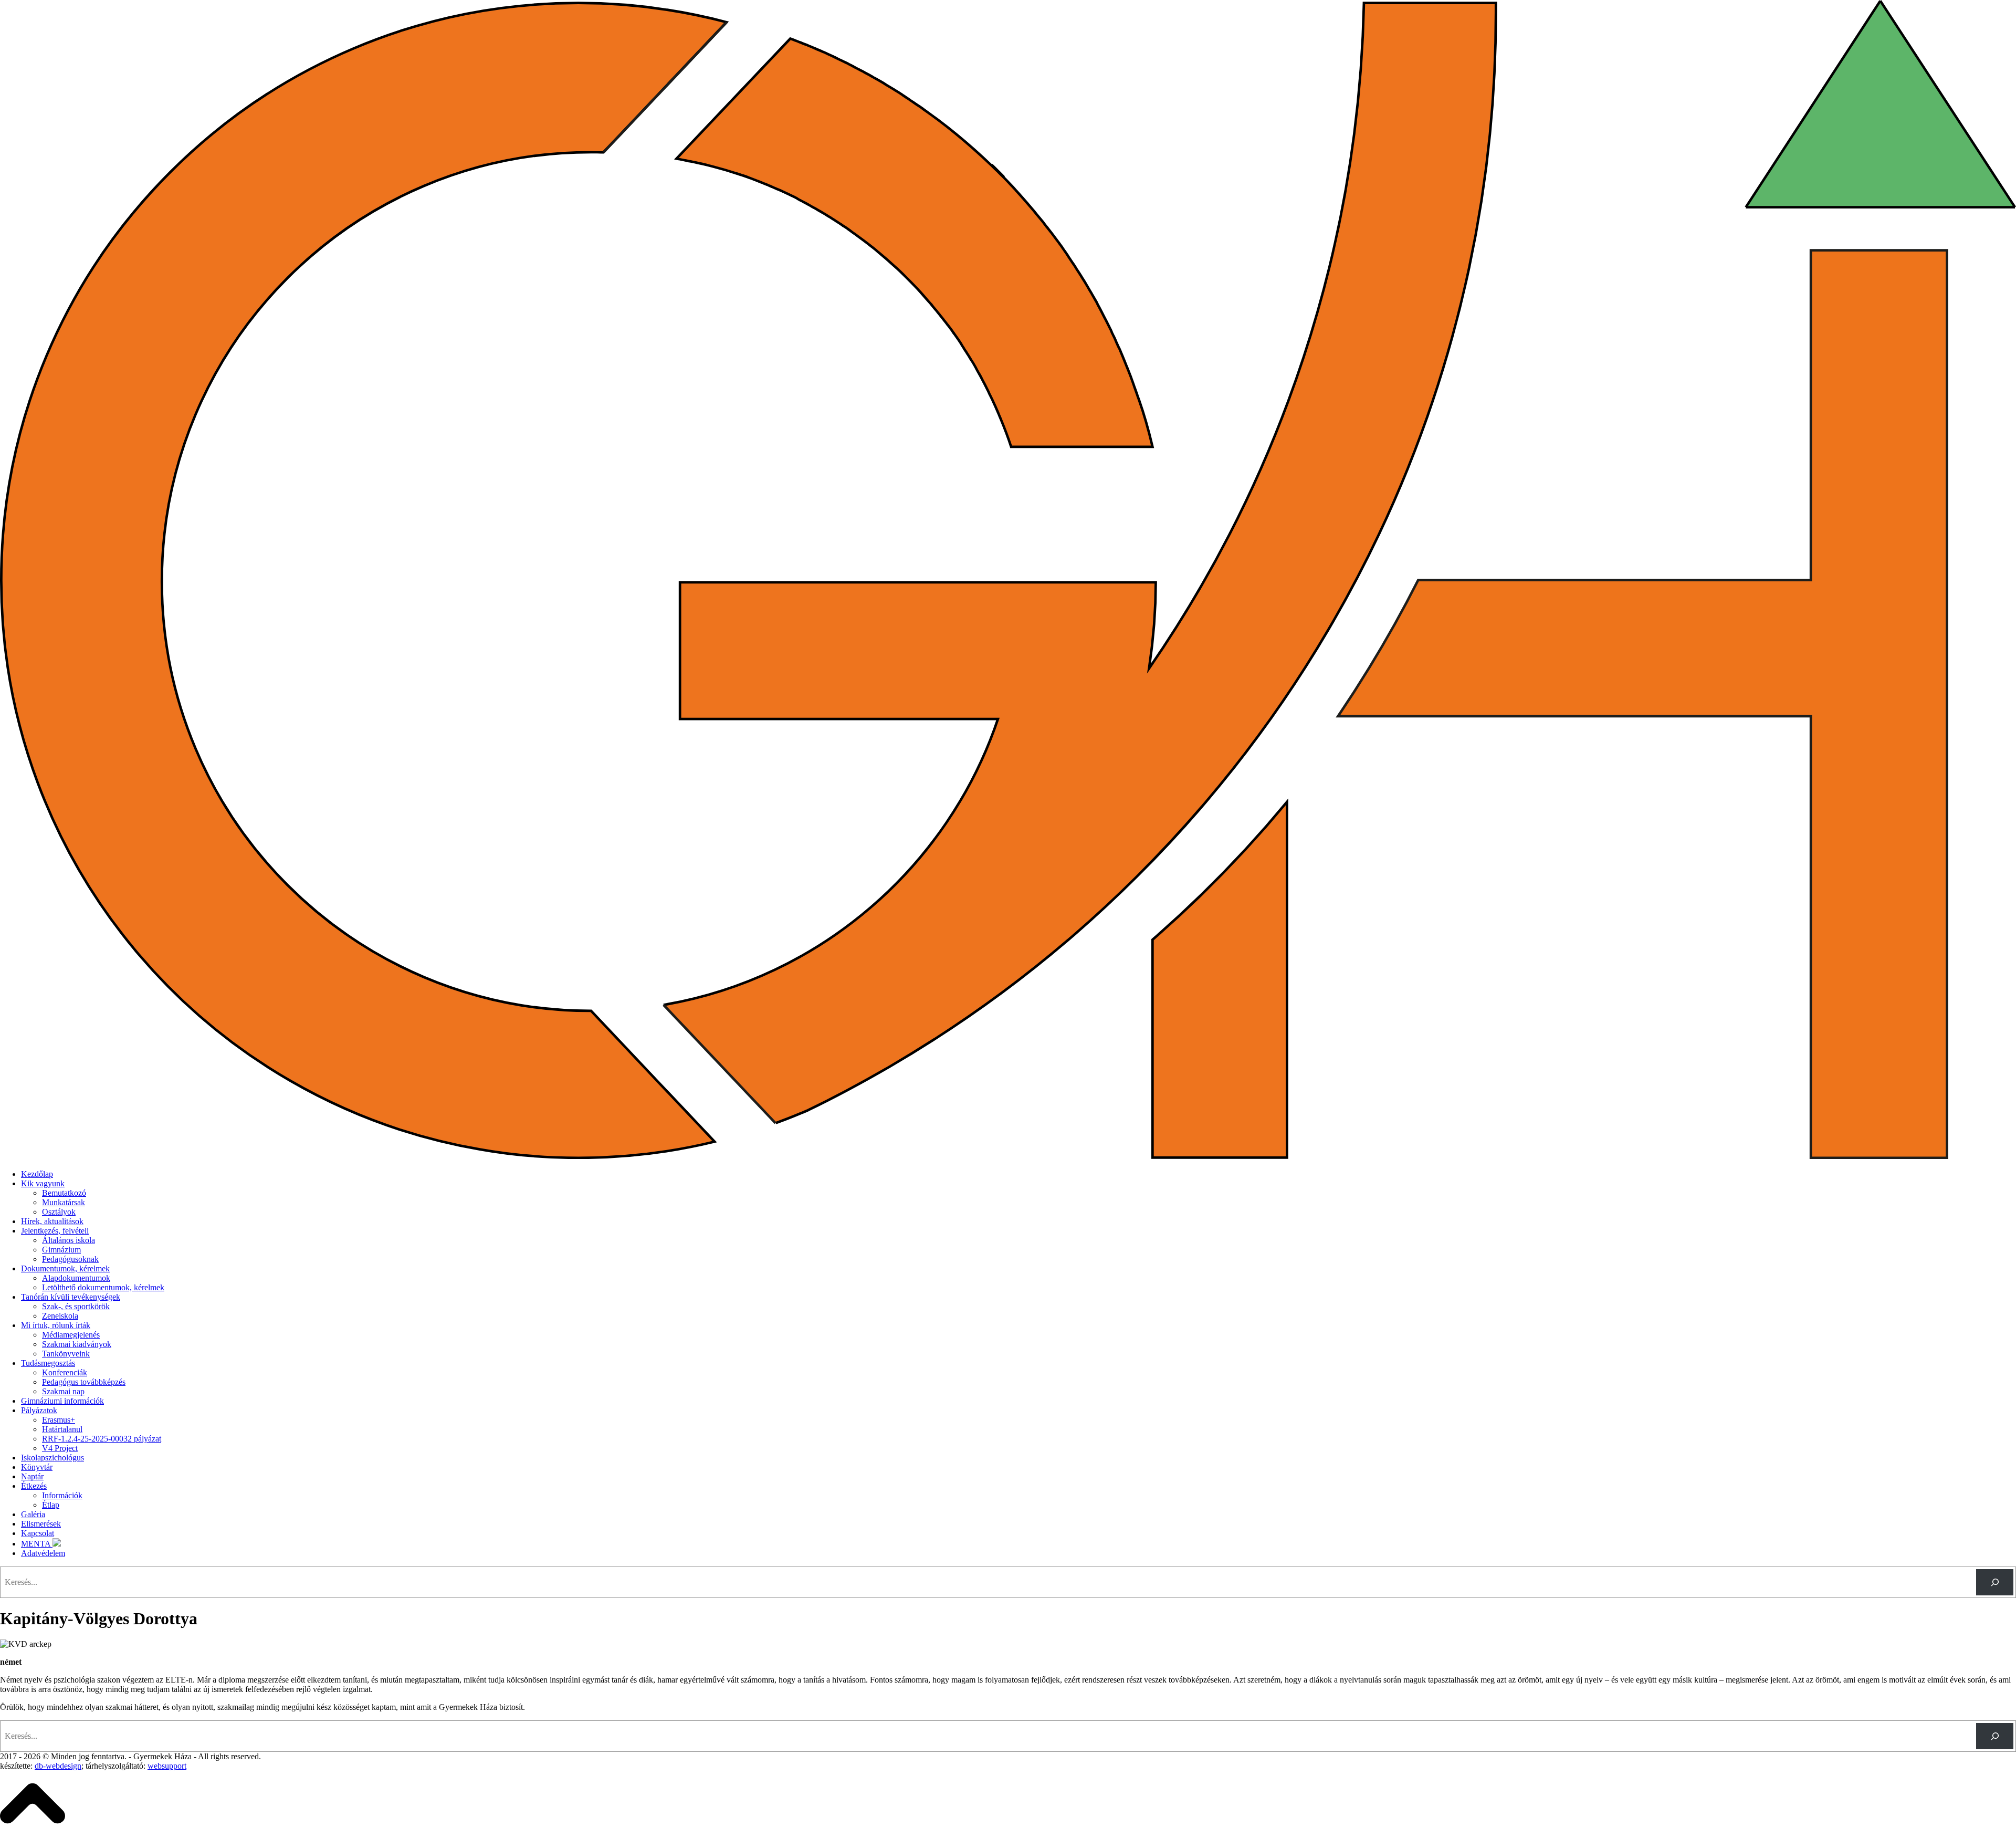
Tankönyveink (66, 1354)
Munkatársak (64, 1202)
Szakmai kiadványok (77, 1344)
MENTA (37, 1544)
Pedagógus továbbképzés (84, 1382)
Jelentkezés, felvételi (55, 1231)
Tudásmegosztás (48, 1363)
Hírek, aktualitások (52, 1221)
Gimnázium (61, 1250)
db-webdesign (58, 1766)
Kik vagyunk (43, 1183)
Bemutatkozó (64, 1193)
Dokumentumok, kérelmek (65, 1268)
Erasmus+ (59, 1420)
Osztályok (59, 1212)
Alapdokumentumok (76, 1278)
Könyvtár (37, 1467)
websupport (167, 1766)
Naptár (32, 1476)
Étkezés (34, 1486)
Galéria (33, 1514)
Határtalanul (62, 1429)
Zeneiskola (60, 1316)
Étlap (51, 1505)
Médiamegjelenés (71, 1335)
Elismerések (41, 1524)
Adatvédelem (43, 1553)
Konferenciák (65, 1372)
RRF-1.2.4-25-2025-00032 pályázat (102, 1439)
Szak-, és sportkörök (76, 1306)
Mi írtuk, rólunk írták (56, 1325)
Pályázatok (39, 1410)
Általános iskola (69, 1240)
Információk (62, 1495)
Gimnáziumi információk (62, 1401)
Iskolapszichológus (52, 1458)
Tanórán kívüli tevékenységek (71, 1297)
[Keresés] (1995, 1582)
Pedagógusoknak (70, 1259)
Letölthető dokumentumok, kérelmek (103, 1287)
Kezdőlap (37, 1174)
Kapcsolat (38, 1533)
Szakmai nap (63, 1391)
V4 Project (60, 1448)
